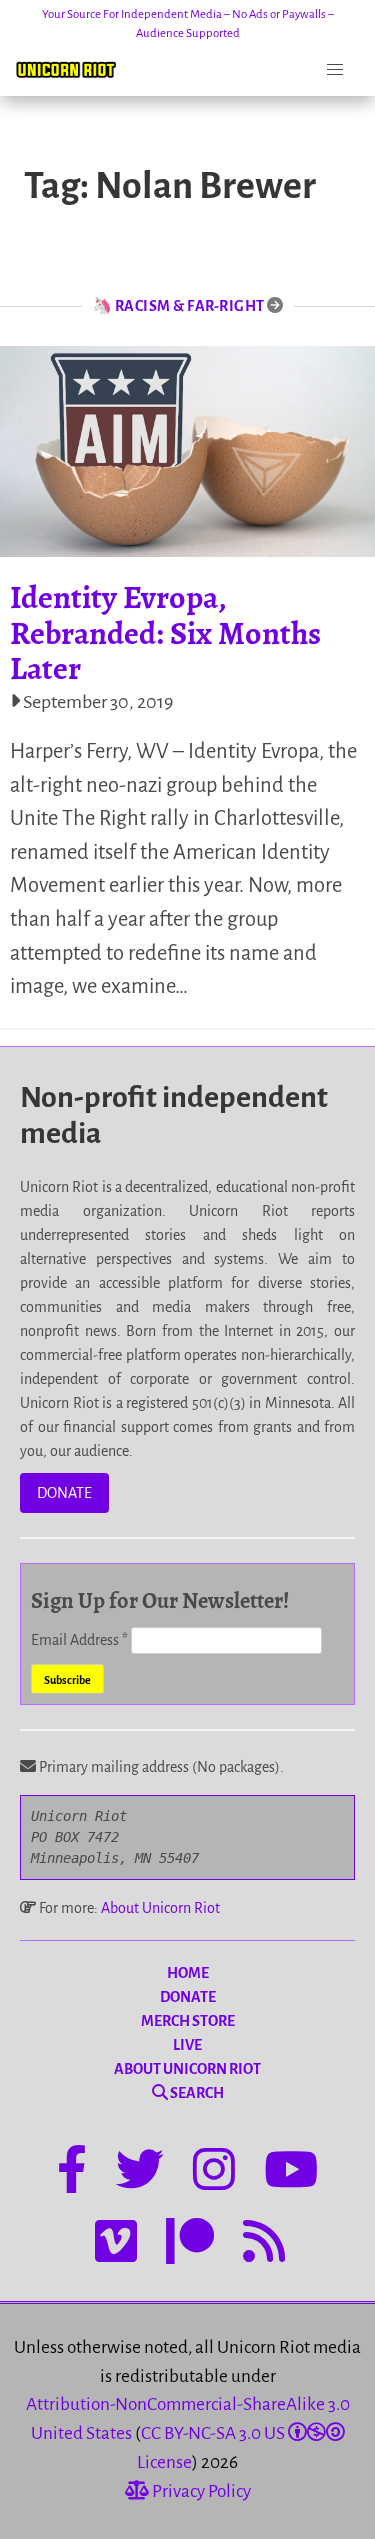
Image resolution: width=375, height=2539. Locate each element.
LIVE (187, 2045)
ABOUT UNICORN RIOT (187, 2069)
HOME (188, 1973)
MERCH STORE (188, 2021)
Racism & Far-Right (190, 306)
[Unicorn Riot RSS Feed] (264, 2245)
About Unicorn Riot (160, 1908)
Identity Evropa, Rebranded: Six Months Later (165, 632)
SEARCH (196, 2093)
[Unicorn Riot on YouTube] (291, 2173)
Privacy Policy (200, 2491)
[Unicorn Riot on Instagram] (214, 2173)
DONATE (64, 1493)
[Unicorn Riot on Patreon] (190, 2245)
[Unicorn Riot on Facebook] (72, 2173)
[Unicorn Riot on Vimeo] (116, 2245)
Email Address (79, 1640)
